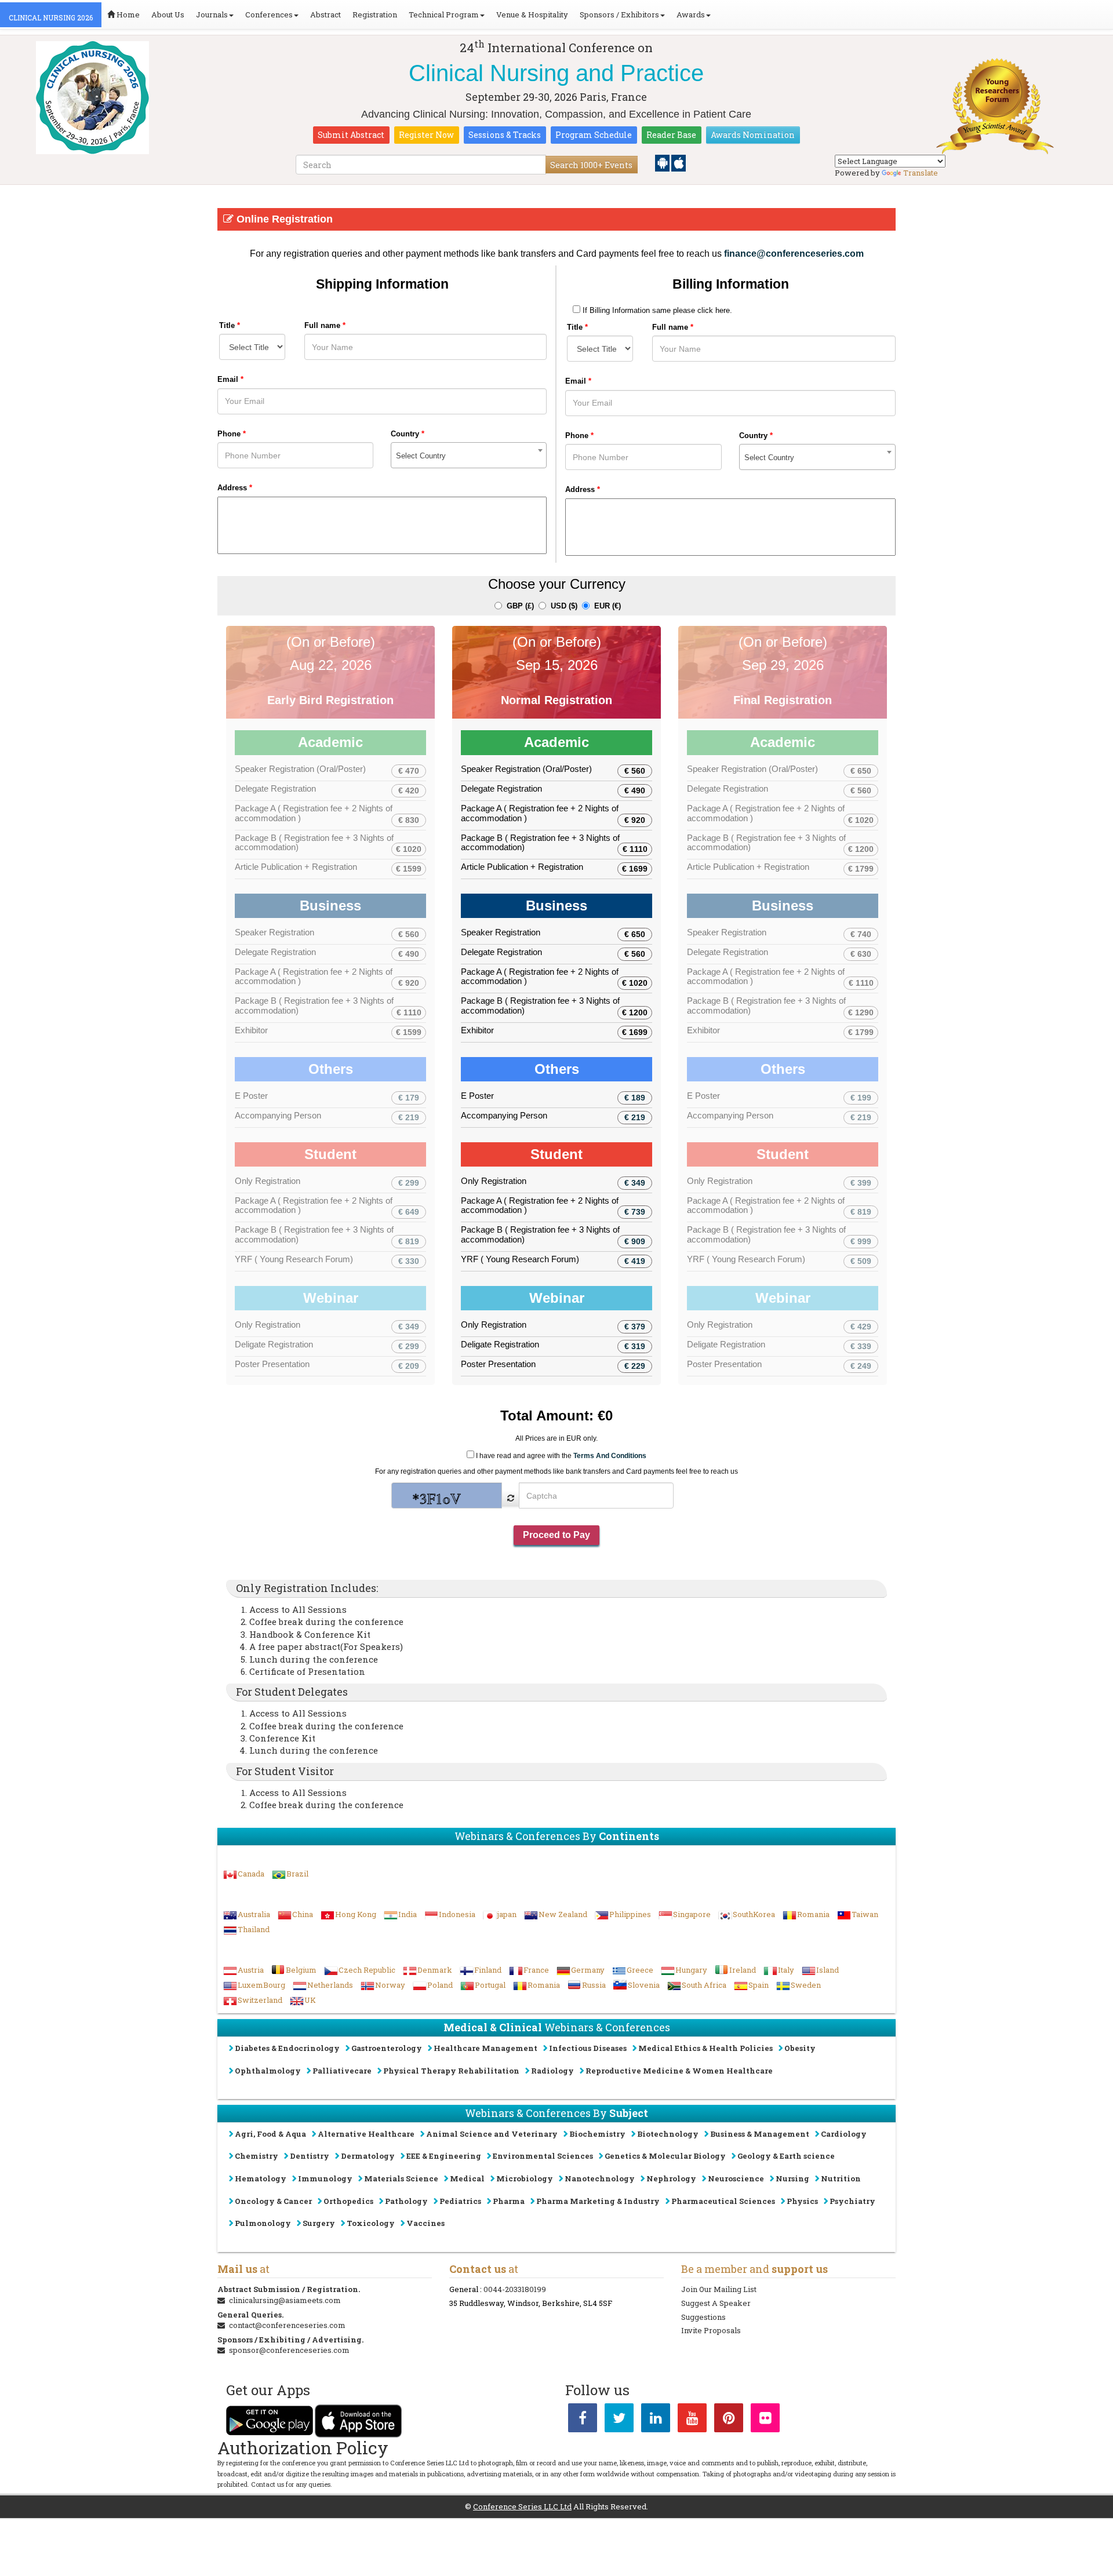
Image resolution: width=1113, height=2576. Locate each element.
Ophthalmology (268, 2071)
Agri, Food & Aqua (270, 2134)
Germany (588, 1970)
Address (235, 488)
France (536, 1970)
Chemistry (257, 2156)
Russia (594, 1985)
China (303, 1914)
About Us (168, 14)
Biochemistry (597, 2134)
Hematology (261, 2178)
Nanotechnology (600, 2178)
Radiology (552, 2071)
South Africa (704, 1985)
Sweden (806, 1985)
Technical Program (444, 14)
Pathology (406, 2201)
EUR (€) (605, 606)
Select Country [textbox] (421, 456)
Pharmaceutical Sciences (723, 2201)
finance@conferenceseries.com (794, 254)
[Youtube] (692, 2420)
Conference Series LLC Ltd (522, 2506)
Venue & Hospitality (532, 14)
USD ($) (562, 606)
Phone (232, 434)
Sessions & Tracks (505, 135)
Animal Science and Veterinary (492, 2134)
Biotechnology (668, 2134)
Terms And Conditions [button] (610, 1456)
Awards (691, 14)
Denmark (435, 1970)
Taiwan (865, 1914)
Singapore (692, 1914)
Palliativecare (342, 2071)
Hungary (691, 1970)
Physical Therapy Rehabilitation (451, 2071)
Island (828, 1970)
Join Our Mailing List (719, 2289)
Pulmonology (263, 2223)
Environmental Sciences (543, 2156)
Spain (759, 1985)
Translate (921, 173)
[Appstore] (679, 162)
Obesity (800, 2048)
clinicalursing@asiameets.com (285, 2300)
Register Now (426, 135)
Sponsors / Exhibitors (619, 14)
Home (127, 14)
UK (310, 2000)
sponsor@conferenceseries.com (289, 2350)
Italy (786, 1970)
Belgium (301, 1970)
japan (507, 1914)
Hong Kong (356, 1914)
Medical (467, 2178)
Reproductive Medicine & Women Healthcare (679, 2071)
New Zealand (563, 1914)
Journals (212, 14)
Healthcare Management (485, 2048)
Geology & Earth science (786, 2156)
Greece (640, 1970)
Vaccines (425, 2223)
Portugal (490, 1985)
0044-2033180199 (515, 2289)
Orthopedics (348, 2201)
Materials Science (401, 2178)
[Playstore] (663, 162)
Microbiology (525, 2178)
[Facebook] (583, 2420)
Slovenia (644, 1985)
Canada (251, 1874)
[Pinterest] (729, 2420)
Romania (813, 1914)
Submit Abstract (351, 135)
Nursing (792, 2178)
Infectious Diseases (588, 2048)
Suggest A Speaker (716, 2303)
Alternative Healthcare (366, 2134)
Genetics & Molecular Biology (665, 2156)
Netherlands (330, 1985)
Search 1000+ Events (591, 165)
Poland (440, 1985)
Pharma (509, 2201)
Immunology (325, 2178)
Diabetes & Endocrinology (287, 2048)
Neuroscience (736, 2178)
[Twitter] (619, 2420)
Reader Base (671, 135)
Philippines (630, 1914)
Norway (390, 1985)
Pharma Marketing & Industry (598, 2201)
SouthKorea (754, 1914)
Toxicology (371, 2223)
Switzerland (260, 2000)
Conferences (269, 14)
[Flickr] (765, 2420)
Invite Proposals (711, 2330)
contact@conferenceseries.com (287, 2325)
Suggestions (703, 2317)
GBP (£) (518, 606)
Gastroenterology (387, 2048)
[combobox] (469, 455)
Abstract (325, 14)
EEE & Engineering (444, 2156)
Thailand (254, 1929)
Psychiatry (852, 2201)
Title (230, 325)
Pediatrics (460, 2201)
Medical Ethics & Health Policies (705, 2048)
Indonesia (457, 1914)
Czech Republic (367, 1970)
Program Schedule (594, 135)
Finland (488, 1970)
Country (408, 434)
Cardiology (844, 2134)
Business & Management (760, 2134)
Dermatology (368, 2156)
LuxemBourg (261, 1985)
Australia (254, 1914)
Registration (375, 14)
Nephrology (671, 2178)
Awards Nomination (753, 135)
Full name (325, 325)
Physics (802, 2201)
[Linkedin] (656, 2420)
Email (230, 379)
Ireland (743, 1970)
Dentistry (310, 2156)
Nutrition (841, 2178)
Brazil (297, 1874)
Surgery (319, 2223)
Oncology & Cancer (273, 2201)
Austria (251, 1970)
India (408, 1914)
